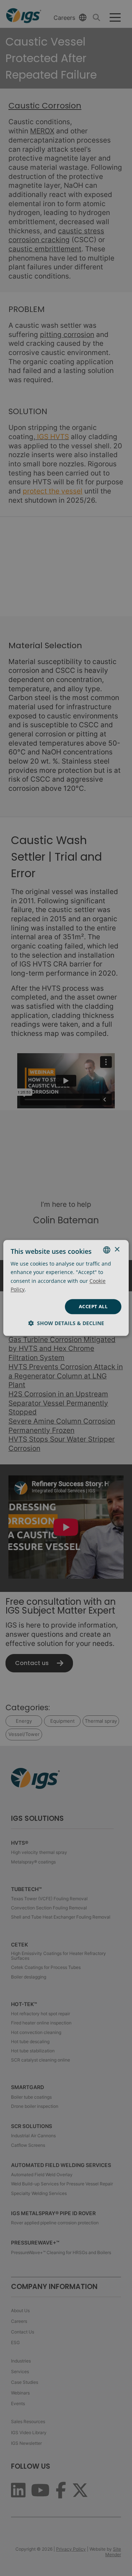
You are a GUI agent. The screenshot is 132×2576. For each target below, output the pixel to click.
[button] (66, 1323)
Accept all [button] (93, 1306)
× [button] (117, 1250)
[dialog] (66, 1288)
